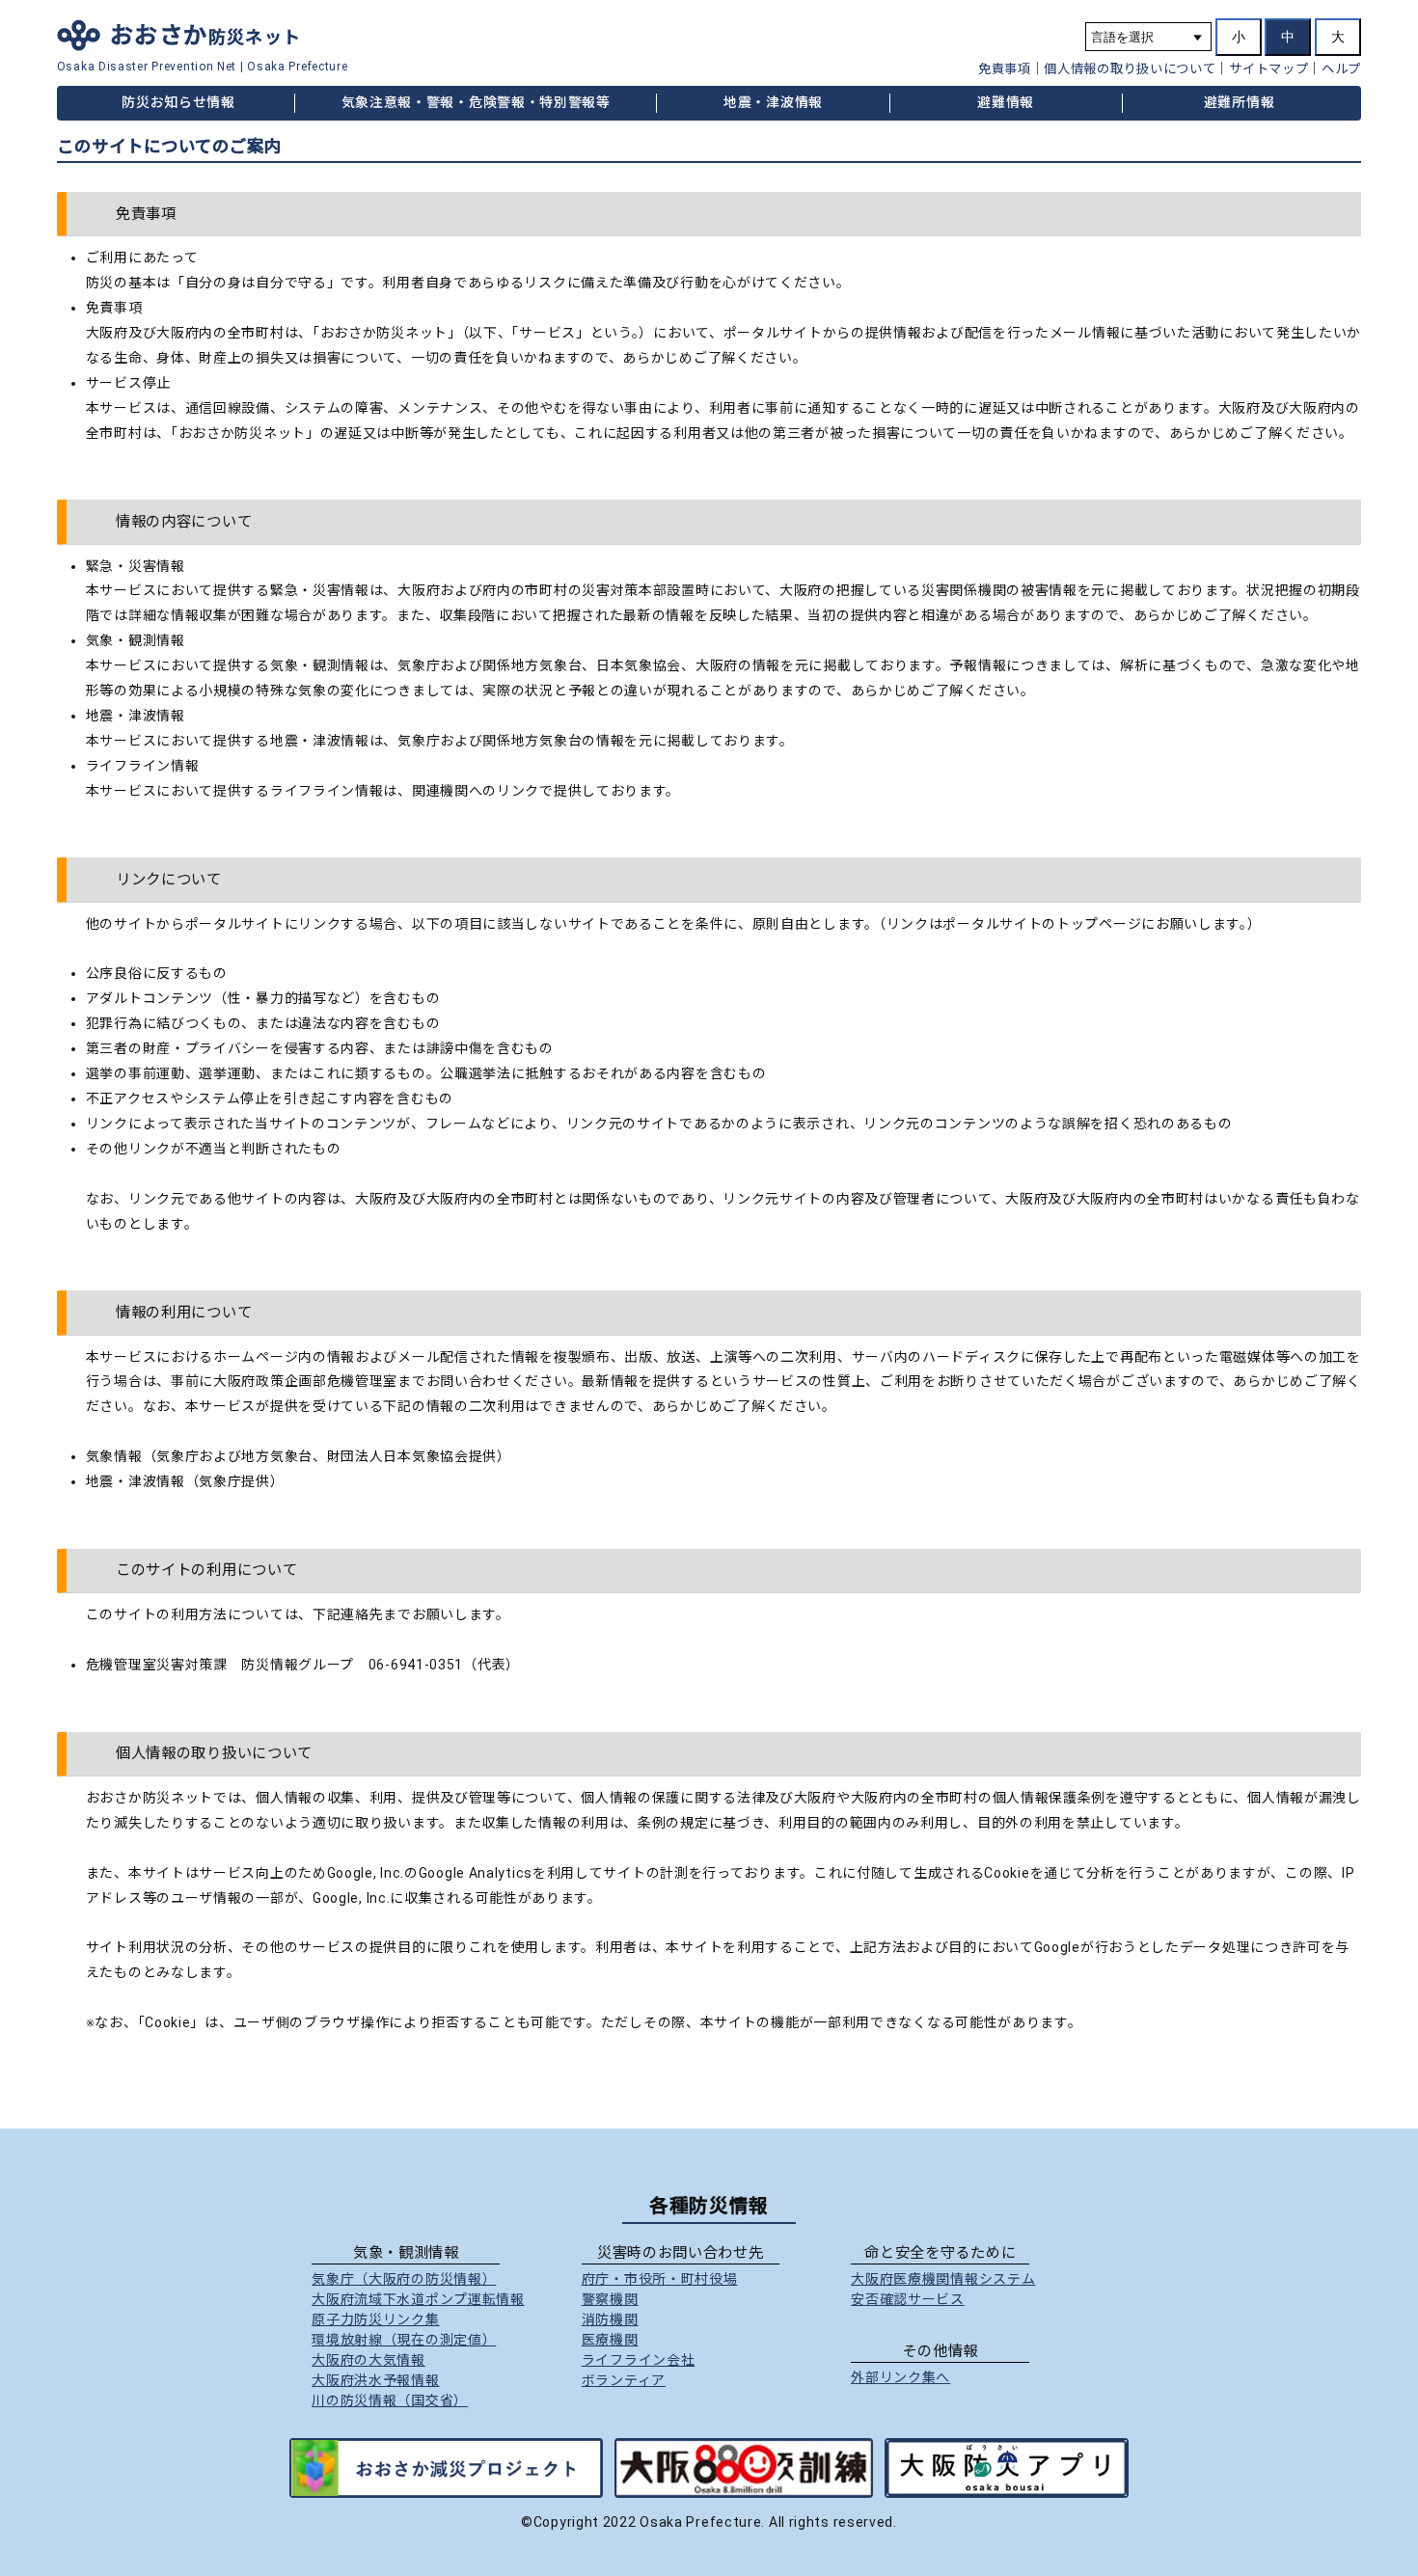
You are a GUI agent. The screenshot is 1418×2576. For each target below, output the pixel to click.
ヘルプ (1341, 69)
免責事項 (1005, 69)
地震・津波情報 (773, 102)
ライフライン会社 (639, 2360)
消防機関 (610, 2319)
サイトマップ (1268, 69)
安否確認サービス (908, 2299)
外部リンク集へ (900, 2377)
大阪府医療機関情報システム (943, 2279)
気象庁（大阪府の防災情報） (404, 2279)
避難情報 (1006, 102)
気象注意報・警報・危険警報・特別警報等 (476, 102)
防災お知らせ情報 (178, 102)
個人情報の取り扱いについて (1130, 69)
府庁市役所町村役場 (660, 2279)
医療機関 (610, 2340)
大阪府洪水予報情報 (375, 2380)
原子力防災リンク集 (375, 2319)
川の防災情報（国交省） (390, 2400)
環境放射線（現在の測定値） (404, 2340)
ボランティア (624, 2380)
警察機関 (610, 2299)
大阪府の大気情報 (368, 2360)
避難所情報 (1240, 102)
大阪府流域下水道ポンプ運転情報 (418, 2299)
